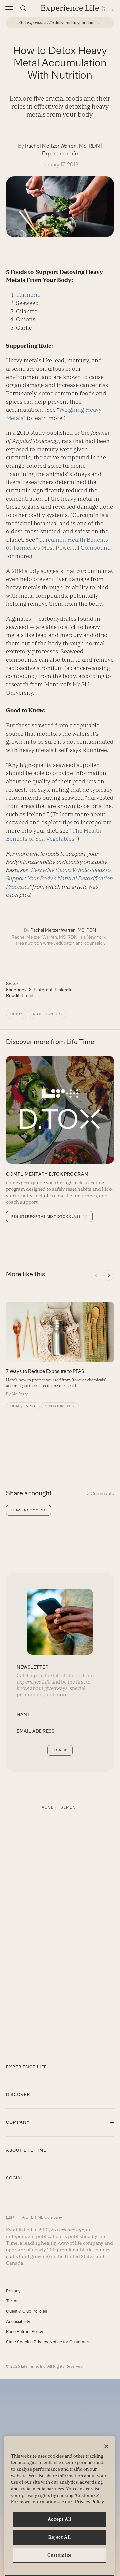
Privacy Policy (89, 2502)
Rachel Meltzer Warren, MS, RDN (62, 146)
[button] (9, 8)
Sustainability (60, 1406)
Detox (17, 1014)
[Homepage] (78, 8)
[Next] (109, 1275)
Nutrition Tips (47, 1014)
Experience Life (60, 153)
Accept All (60, 2519)
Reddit (13, 995)
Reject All (60, 2537)
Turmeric (28, 295)
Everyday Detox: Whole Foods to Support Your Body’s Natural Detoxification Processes (59, 878)
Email (27, 995)
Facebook (16, 990)
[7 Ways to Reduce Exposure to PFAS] (60, 1349)
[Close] (106, 2446)
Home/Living (23, 1406)
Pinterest (43, 990)
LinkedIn (64, 990)
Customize (59, 2555)
